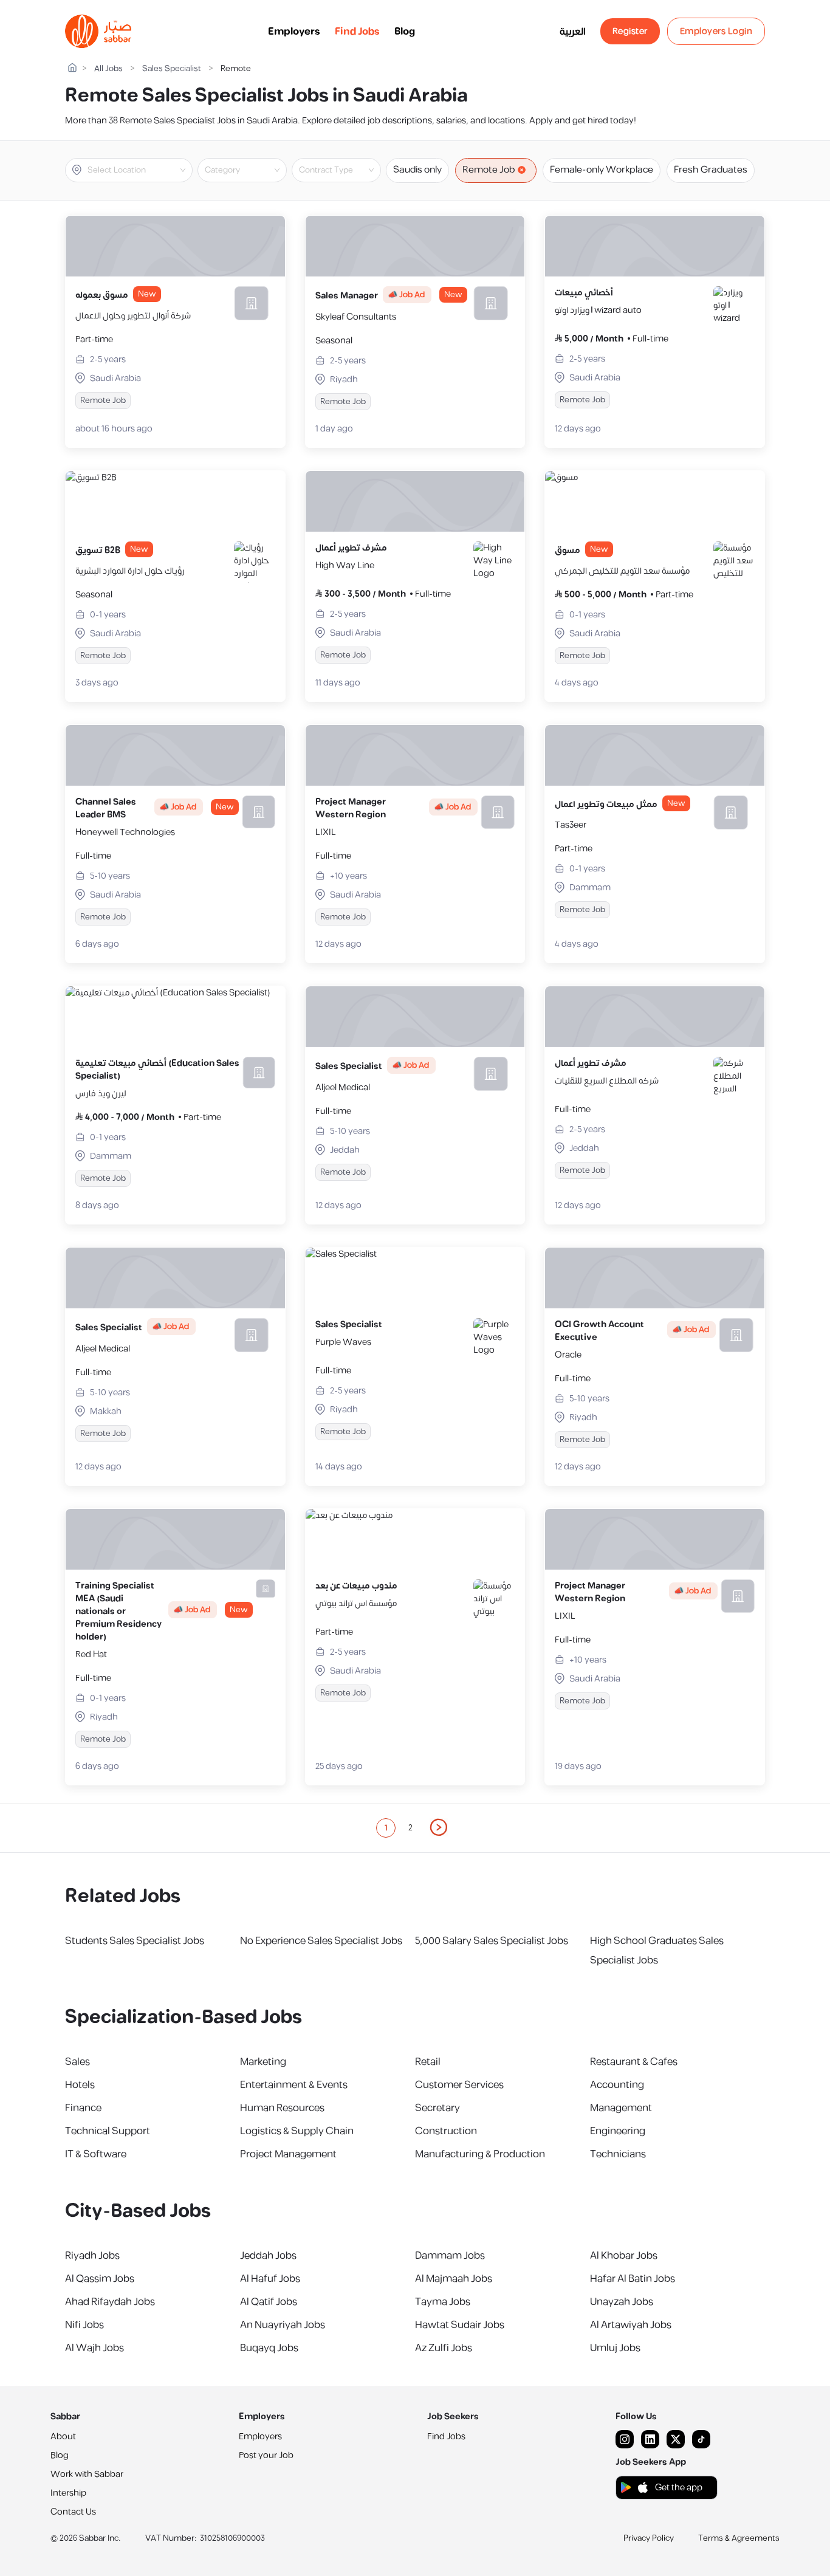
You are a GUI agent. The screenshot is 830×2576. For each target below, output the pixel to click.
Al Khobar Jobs (624, 2256)
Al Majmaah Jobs (454, 2279)
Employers (294, 32)
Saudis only (417, 170)
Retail (428, 2062)
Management (621, 2108)
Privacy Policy (649, 2538)
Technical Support (108, 2131)
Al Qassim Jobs (100, 2279)
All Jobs (108, 69)
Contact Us (73, 2512)
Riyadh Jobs (92, 2256)
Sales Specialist (172, 69)
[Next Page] (439, 1828)
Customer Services (459, 2085)
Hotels (80, 2085)
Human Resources (282, 2108)
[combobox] (139, 170)
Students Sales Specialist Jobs (135, 1941)
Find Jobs (357, 32)
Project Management (288, 2154)
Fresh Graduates (711, 170)
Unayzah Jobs (622, 2302)
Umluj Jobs (615, 2348)
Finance (83, 2108)
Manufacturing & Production (480, 2154)
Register (630, 31)
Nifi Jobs (84, 2325)
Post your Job (266, 2455)
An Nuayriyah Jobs (283, 2325)
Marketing (263, 2062)
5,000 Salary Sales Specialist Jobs (492, 1941)
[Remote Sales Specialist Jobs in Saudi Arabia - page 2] (439, 1827)
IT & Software (96, 2154)
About (63, 2437)
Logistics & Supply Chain (297, 2131)
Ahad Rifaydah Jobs (110, 2302)
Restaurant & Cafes (634, 2062)
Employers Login (716, 31)
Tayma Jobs (443, 2302)
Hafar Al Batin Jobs (633, 2279)
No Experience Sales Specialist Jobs (321, 1941)
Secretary (437, 2108)
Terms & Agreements (739, 2538)
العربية (573, 32)
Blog (405, 32)
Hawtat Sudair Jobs (460, 2325)
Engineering (618, 2131)
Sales (77, 2062)
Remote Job (489, 170)
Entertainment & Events (294, 2085)
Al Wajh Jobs (94, 2348)
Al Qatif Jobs (269, 2302)
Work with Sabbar (87, 2474)
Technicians (618, 2154)
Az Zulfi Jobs (444, 2348)
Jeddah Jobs (268, 2256)
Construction (446, 2131)
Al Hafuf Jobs (270, 2279)
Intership (68, 2493)
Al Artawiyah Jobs (631, 2325)
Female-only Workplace (602, 170)
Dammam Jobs (450, 2256)
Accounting (617, 2085)
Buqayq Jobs (269, 2348)
